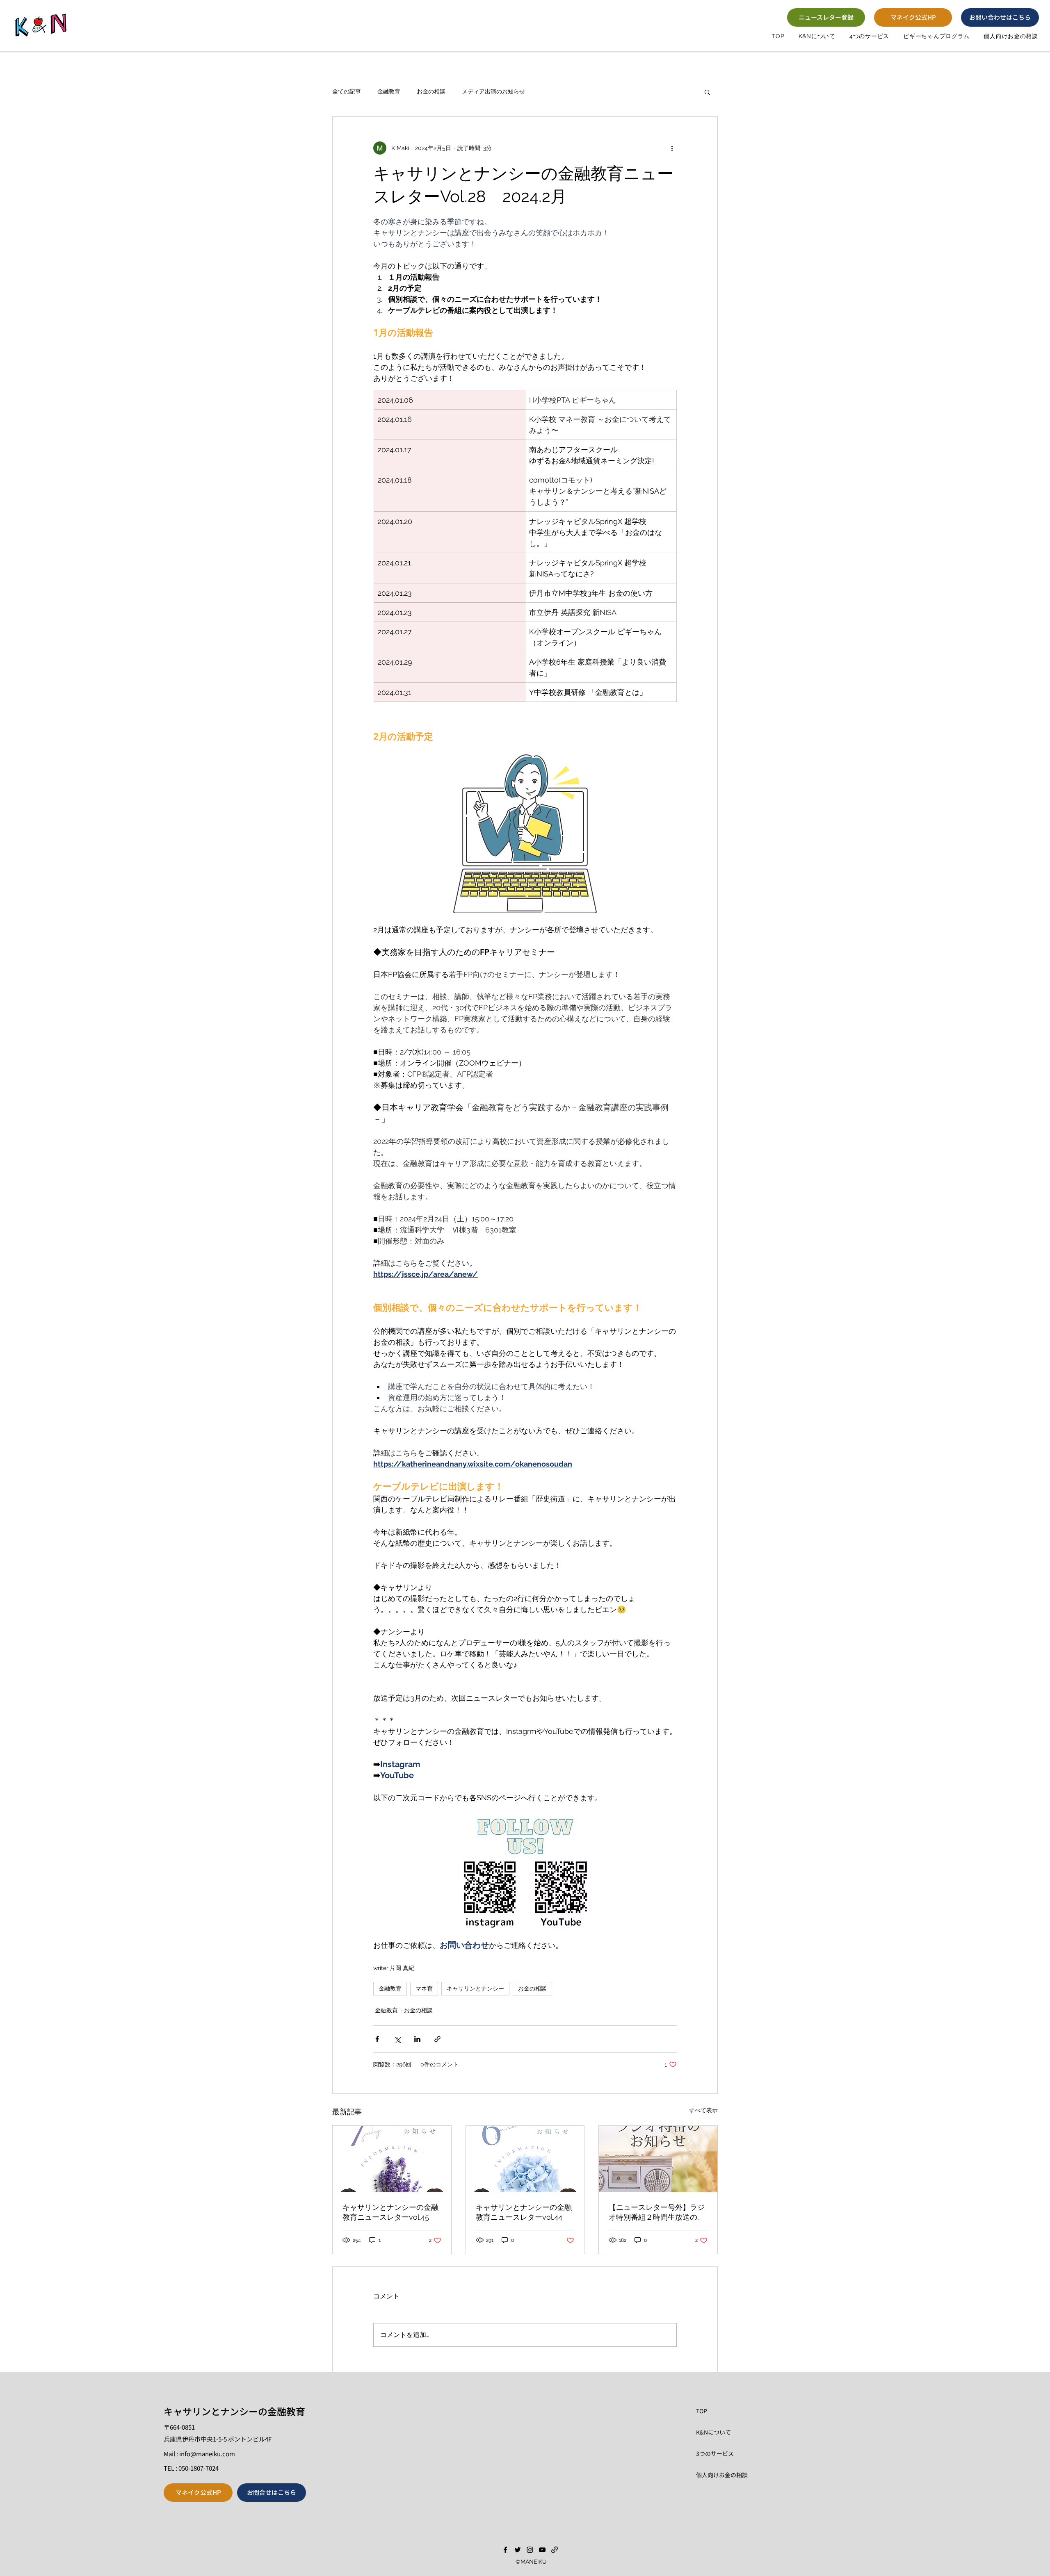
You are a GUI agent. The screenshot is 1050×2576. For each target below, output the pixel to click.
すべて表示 (703, 2110)
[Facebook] (505, 2550)
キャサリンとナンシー (475, 1988)
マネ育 (424, 1988)
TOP (702, 2411)
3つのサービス (715, 2453)
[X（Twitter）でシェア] (397, 2039)
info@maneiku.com (207, 2454)
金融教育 (389, 91)
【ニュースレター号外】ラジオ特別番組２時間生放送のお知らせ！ (657, 2213)
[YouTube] (542, 2550)
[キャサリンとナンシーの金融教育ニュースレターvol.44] (525, 2159)
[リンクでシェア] (437, 2039)
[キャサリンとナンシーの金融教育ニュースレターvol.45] (392, 2159)
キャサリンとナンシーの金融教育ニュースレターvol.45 (390, 2212)
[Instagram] (530, 2550)
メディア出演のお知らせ (493, 91)
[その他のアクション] (672, 148)
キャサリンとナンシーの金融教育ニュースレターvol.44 (524, 2212)
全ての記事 (347, 91)
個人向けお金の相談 (722, 2475)
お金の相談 (431, 91)
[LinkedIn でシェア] (417, 2039)
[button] (869, 36)
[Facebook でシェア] (377, 2039)
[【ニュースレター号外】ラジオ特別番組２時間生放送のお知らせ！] (658, 2159)
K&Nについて (713, 2432)
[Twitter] (518, 2550)
